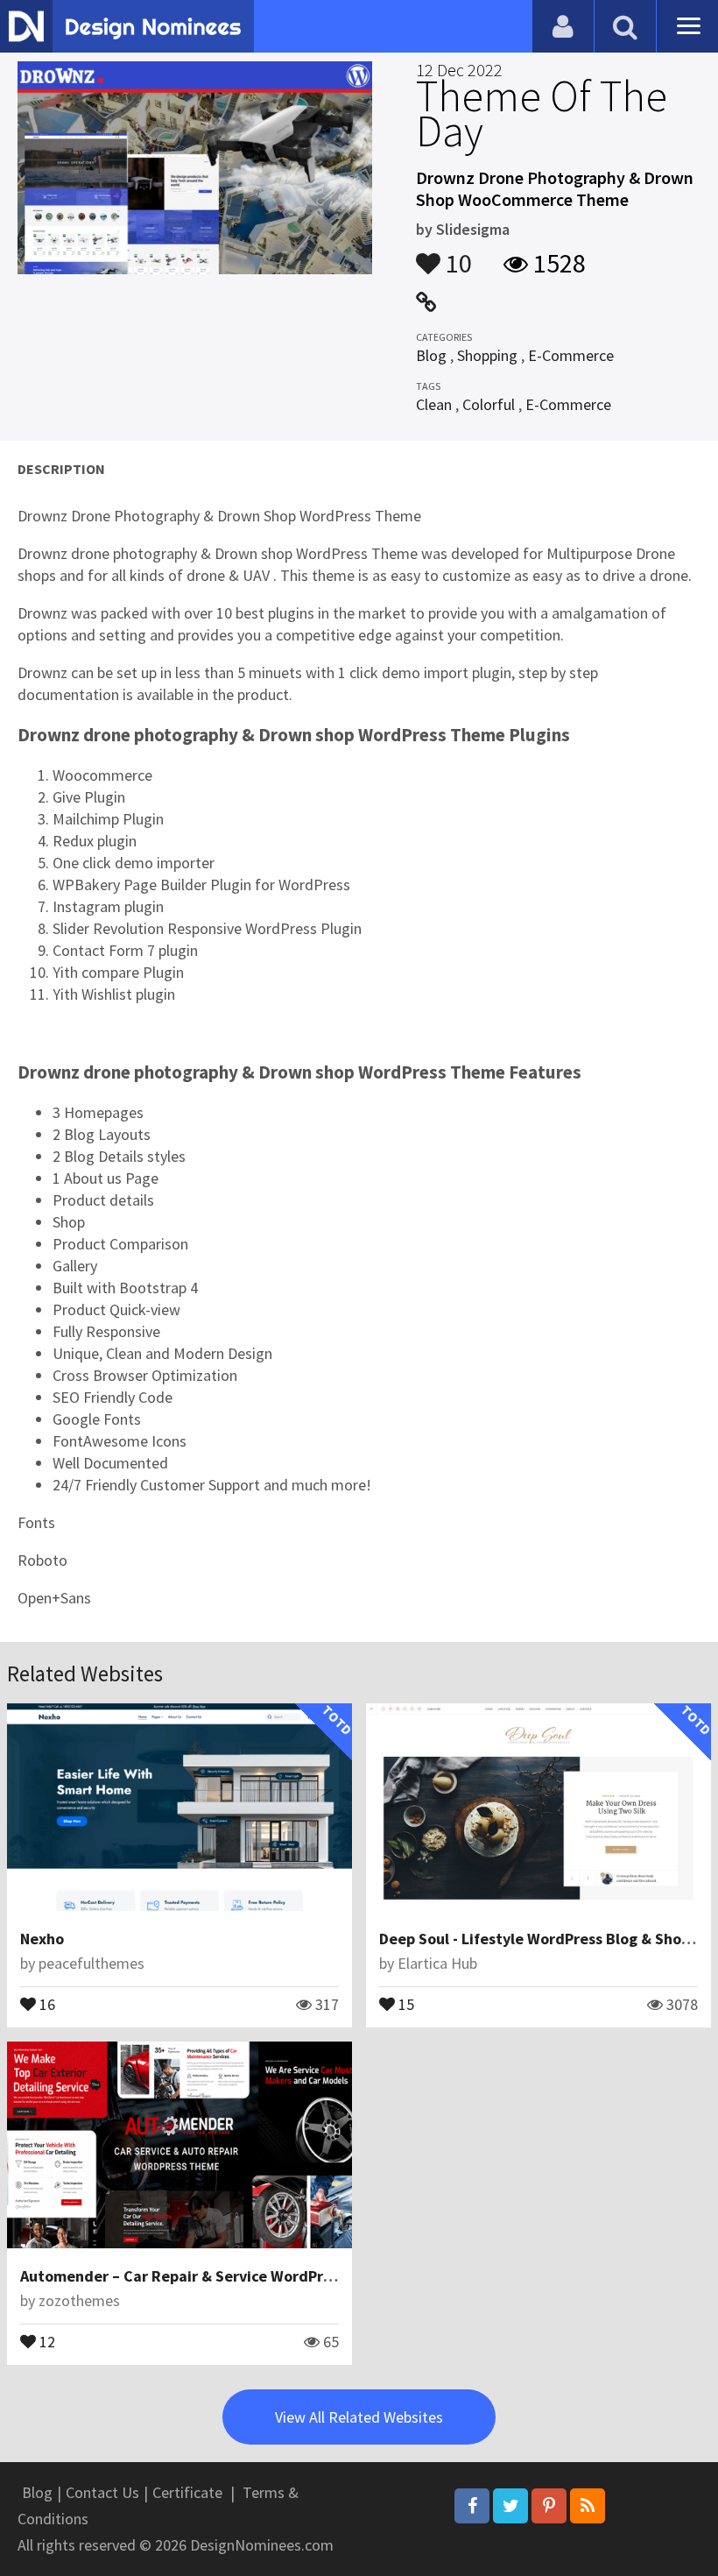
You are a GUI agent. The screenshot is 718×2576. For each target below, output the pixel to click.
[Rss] (588, 2506)
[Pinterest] (549, 2506)
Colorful (489, 404)
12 (46, 2340)
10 (456, 255)
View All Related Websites (359, 2417)
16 (46, 2003)
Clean (434, 404)
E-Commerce (571, 355)
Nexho (42, 1939)
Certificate (187, 2492)
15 (405, 2003)
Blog (431, 355)
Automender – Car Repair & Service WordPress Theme (209, 2276)
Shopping (487, 355)
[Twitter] (510, 2506)
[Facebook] (472, 2506)
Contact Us (102, 2492)
